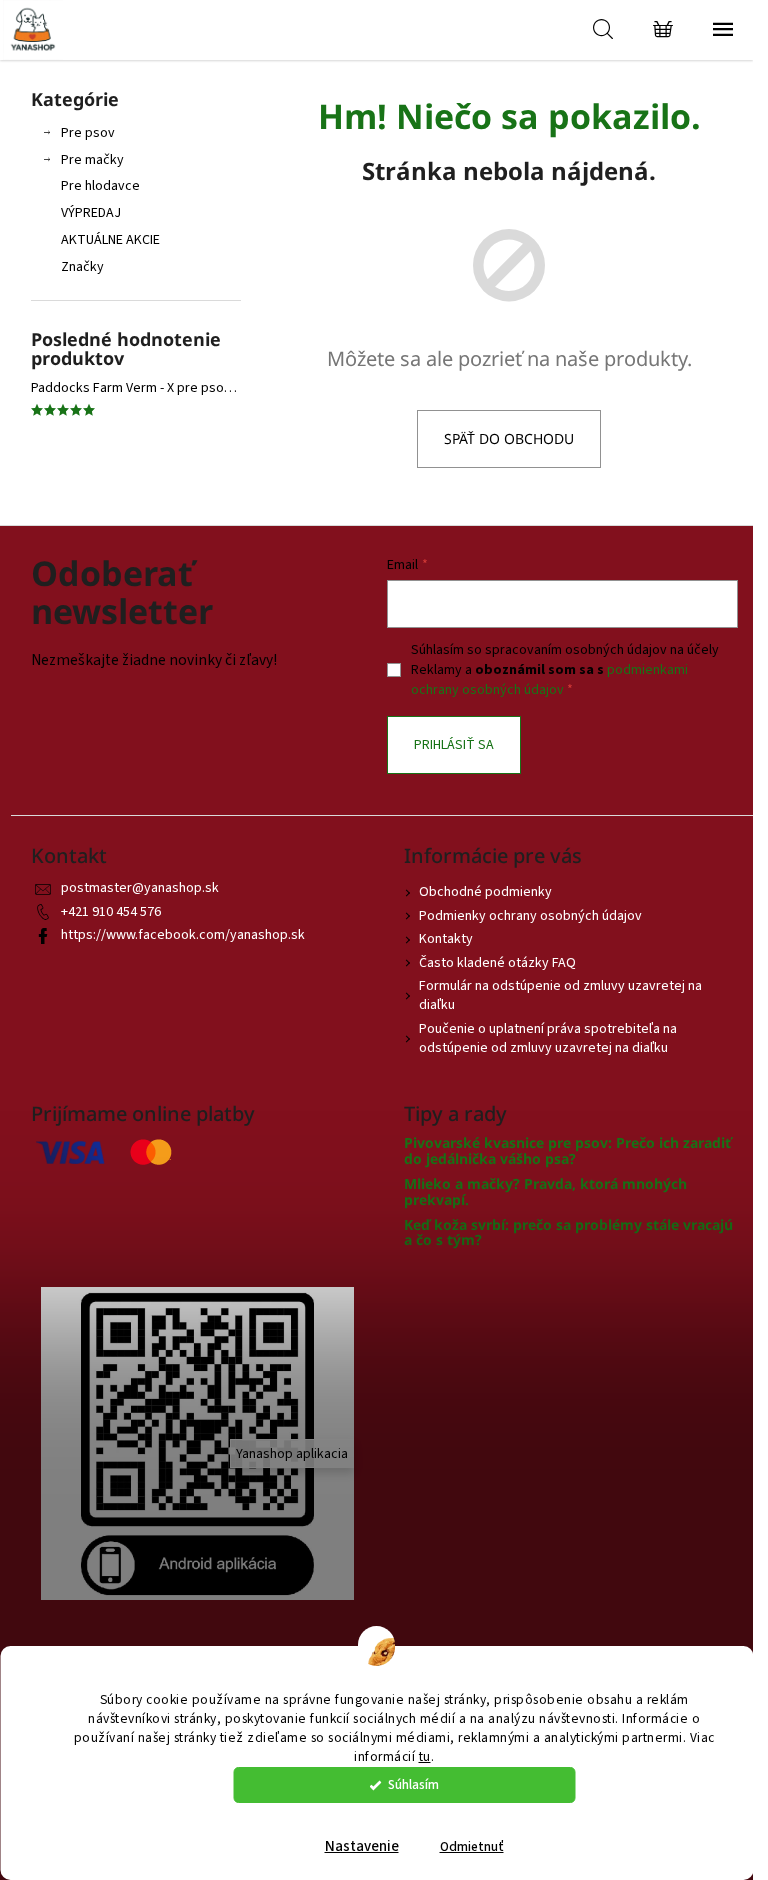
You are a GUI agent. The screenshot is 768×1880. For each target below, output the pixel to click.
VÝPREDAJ (91, 213)
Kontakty (446, 939)
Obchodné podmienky (485, 892)
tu (425, 1756)
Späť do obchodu (509, 438)
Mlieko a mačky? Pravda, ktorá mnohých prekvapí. (545, 1191)
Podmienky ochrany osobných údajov (530, 916)
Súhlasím (413, 1784)
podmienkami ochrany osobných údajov (549, 680)
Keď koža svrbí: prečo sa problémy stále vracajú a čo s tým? (568, 1232)
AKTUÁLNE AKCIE (110, 240)
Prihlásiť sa (454, 745)
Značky (82, 267)
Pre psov (88, 133)
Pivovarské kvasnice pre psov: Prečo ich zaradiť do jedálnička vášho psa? (567, 1150)
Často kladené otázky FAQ (497, 963)
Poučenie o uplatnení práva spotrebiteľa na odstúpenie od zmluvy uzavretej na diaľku (548, 1038)
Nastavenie (362, 1846)
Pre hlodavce (100, 186)
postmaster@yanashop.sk (140, 888)
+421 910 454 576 (111, 912)
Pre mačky (92, 160)
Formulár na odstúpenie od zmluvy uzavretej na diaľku (560, 995)
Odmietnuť (472, 1846)
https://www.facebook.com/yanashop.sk (183, 935)
